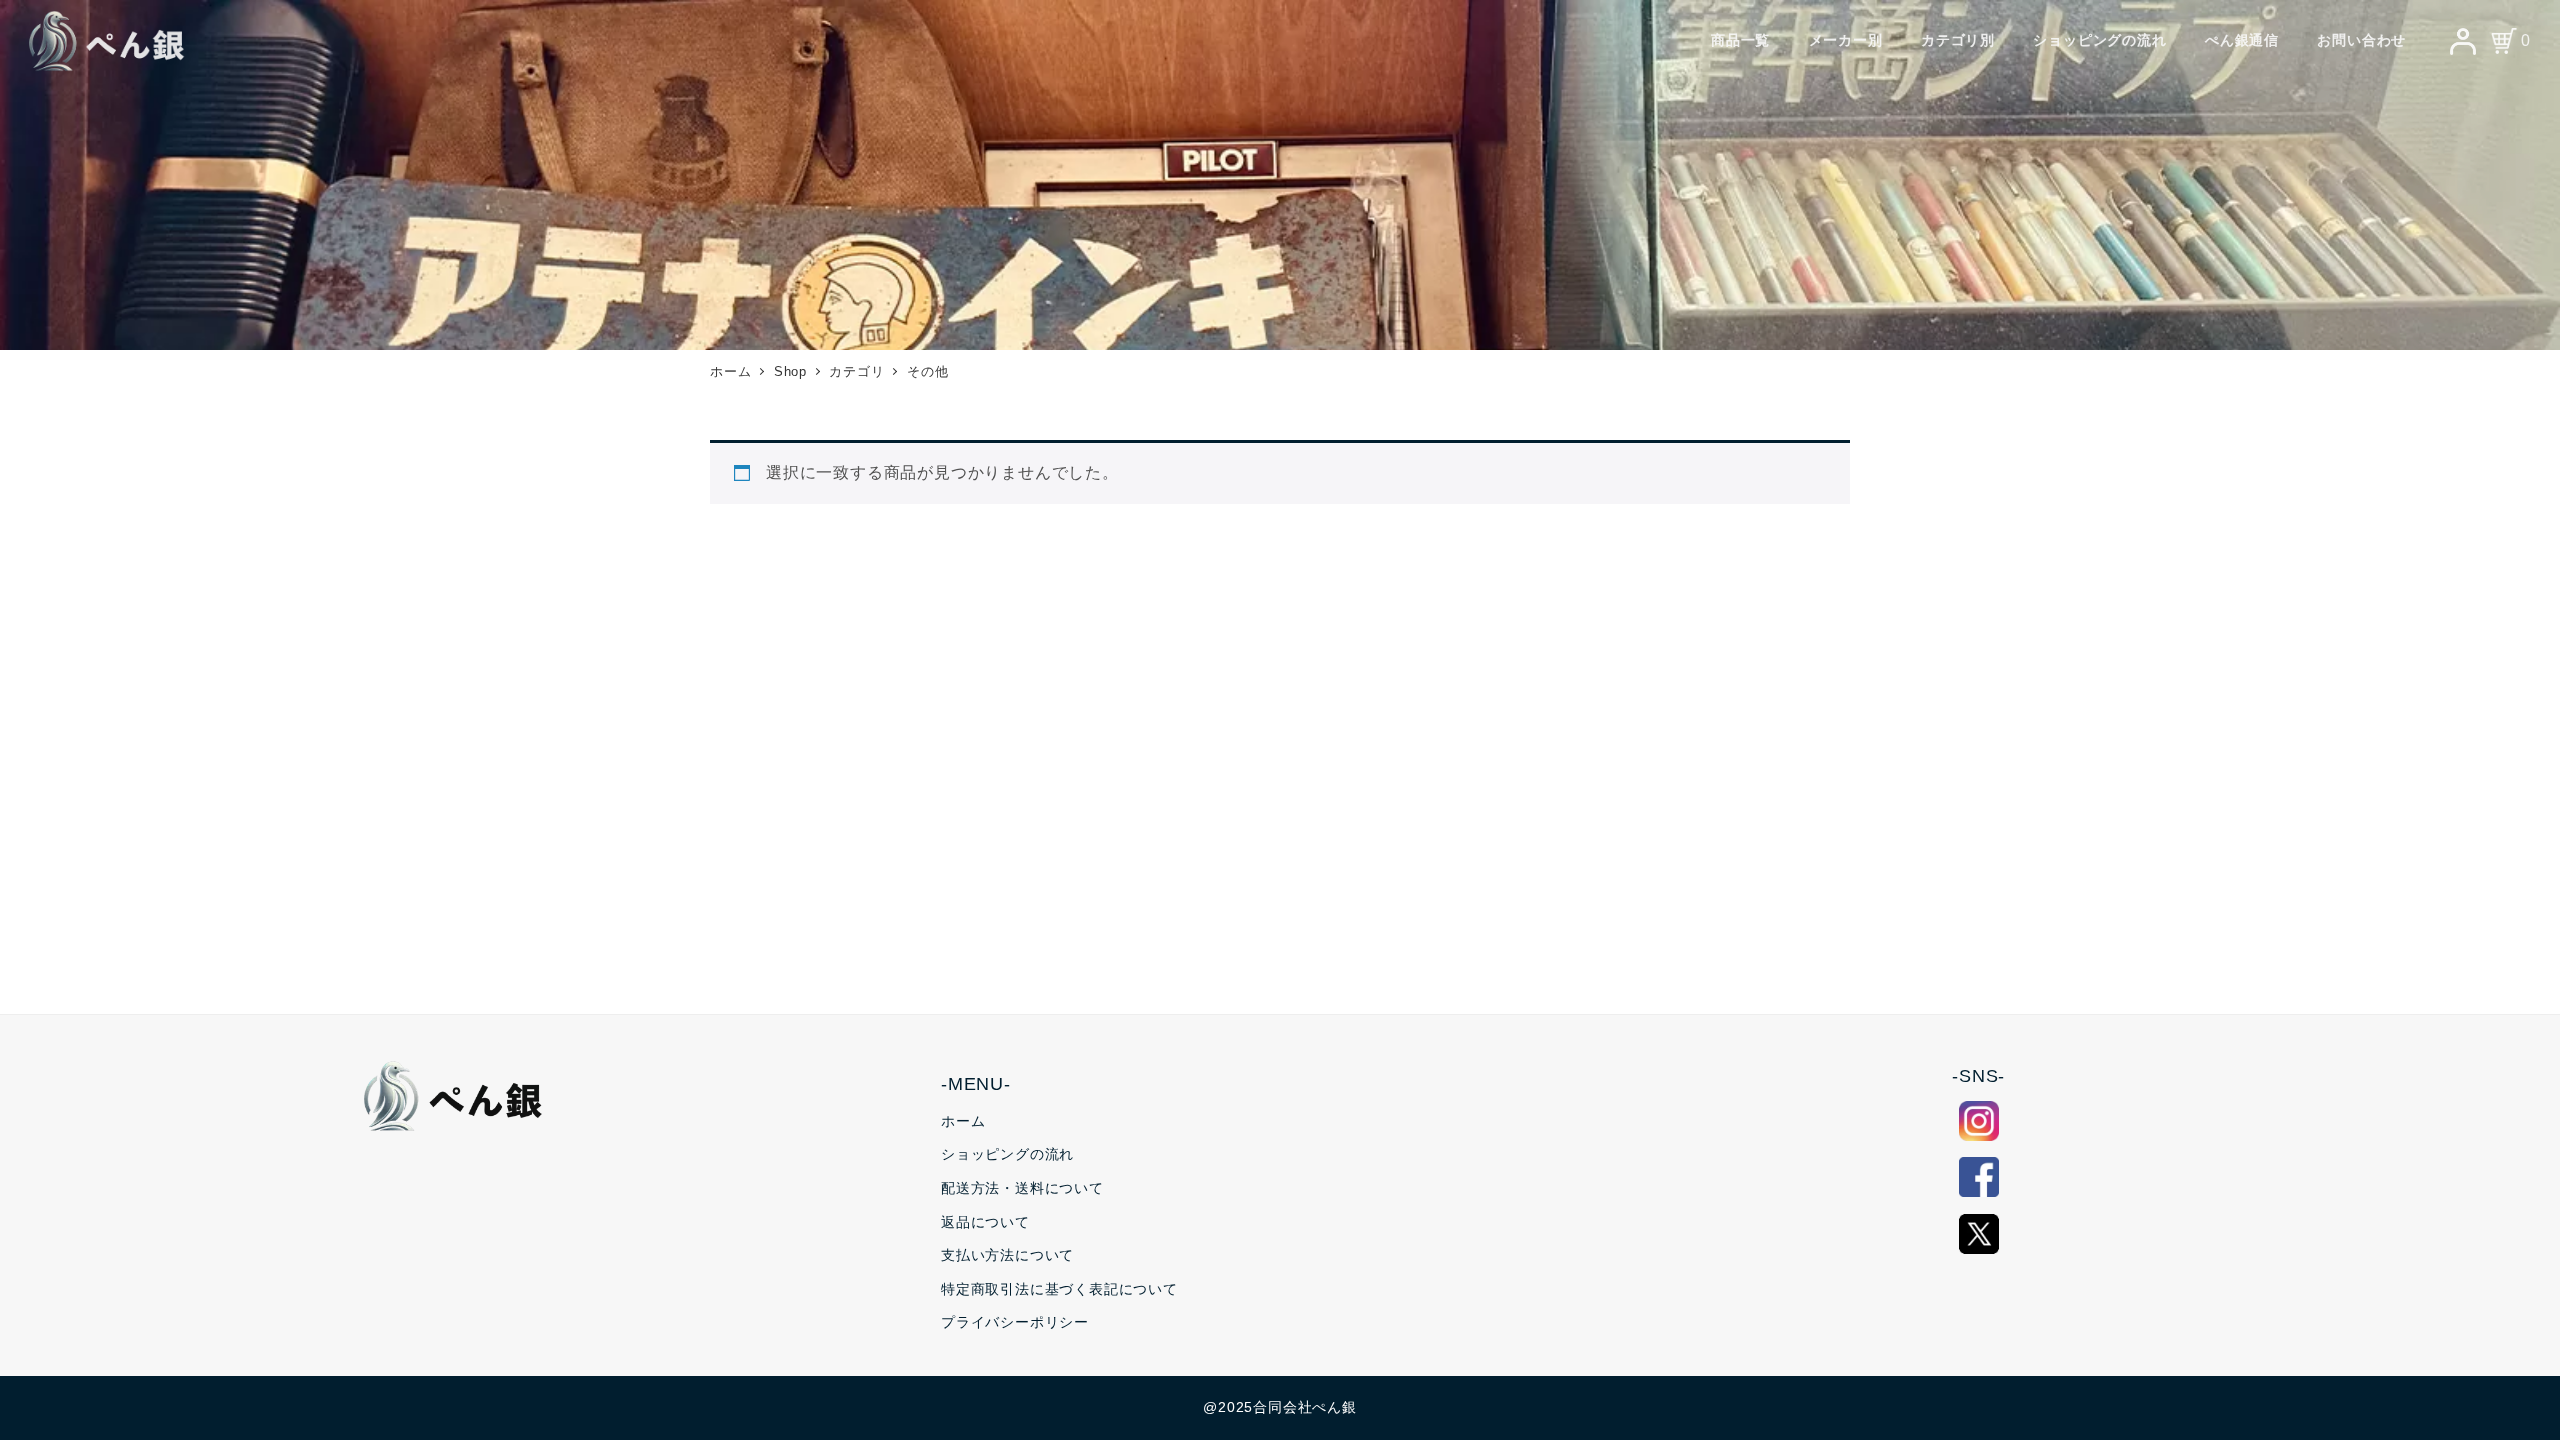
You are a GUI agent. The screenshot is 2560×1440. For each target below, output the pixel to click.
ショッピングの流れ (1007, 1154)
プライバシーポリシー (1015, 1322)
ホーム (963, 1121)
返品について (985, 1222)
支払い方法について (1007, 1255)
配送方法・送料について (1022, 1188)
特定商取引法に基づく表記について (1059, 1289)
